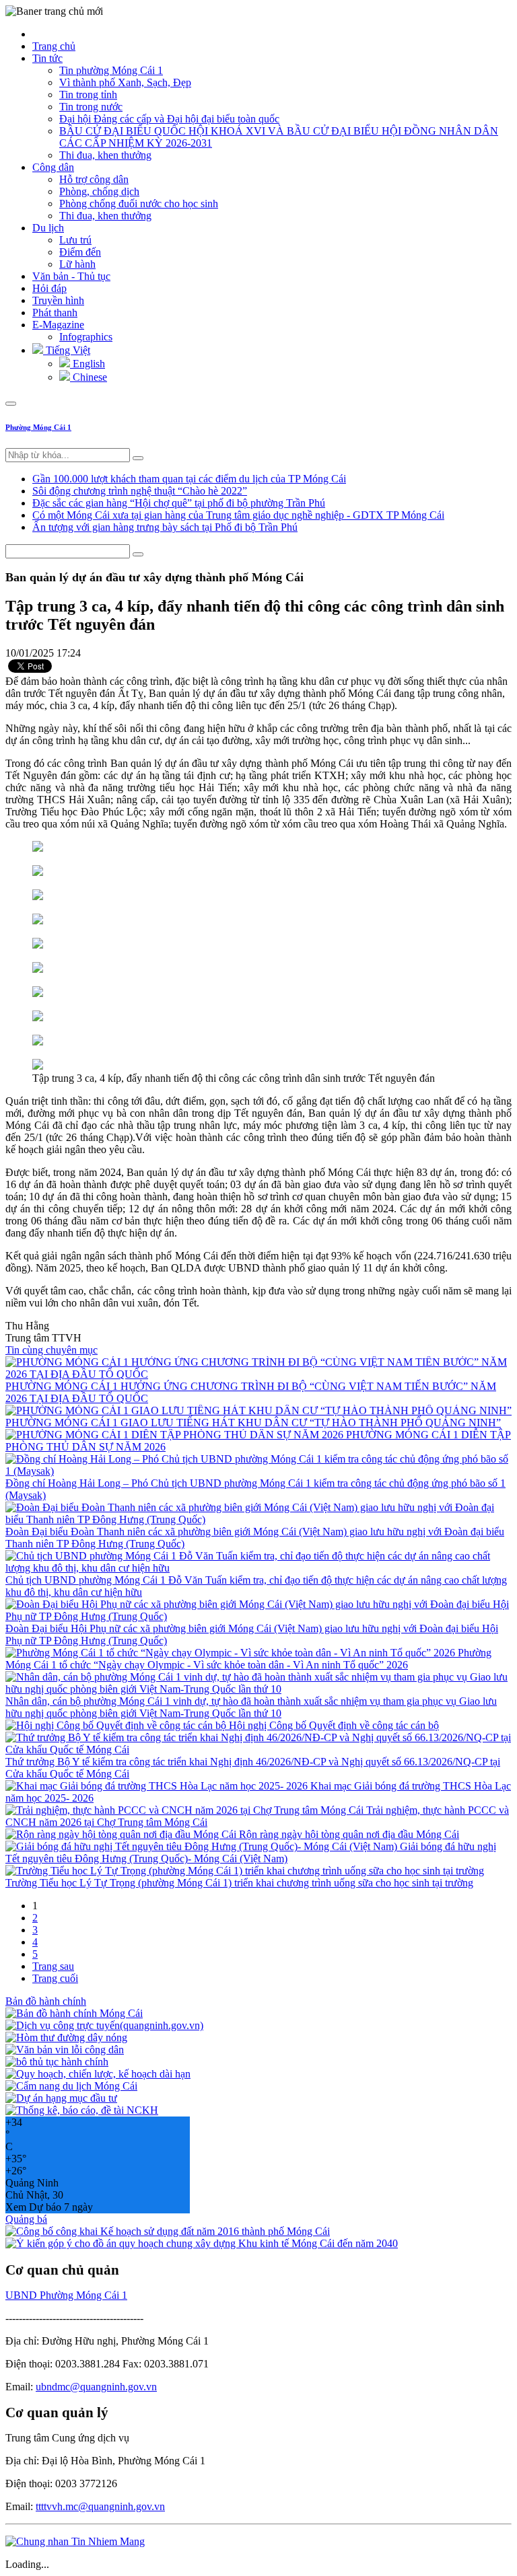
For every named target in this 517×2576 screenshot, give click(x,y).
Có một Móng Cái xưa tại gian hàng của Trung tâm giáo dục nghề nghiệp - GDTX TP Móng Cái (238, 515)
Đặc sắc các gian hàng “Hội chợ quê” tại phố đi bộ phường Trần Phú (179, 503)
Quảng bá (26, 2219)
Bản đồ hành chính (46, 2001)
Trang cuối (55, 1978)
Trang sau (53, 1966)
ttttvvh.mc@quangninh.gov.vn (100, 2506)
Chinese (89, 377)
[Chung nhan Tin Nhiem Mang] (75, 2541)
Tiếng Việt (67, 350)
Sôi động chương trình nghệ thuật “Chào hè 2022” (140, 491)
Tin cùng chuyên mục (51, 1350)
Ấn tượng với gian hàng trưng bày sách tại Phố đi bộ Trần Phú (165, 527)
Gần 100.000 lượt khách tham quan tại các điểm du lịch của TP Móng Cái (189, 479)
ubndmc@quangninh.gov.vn (96, 2387)
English (88, 364)
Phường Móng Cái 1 (38, 427)
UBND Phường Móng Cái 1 (66, 2295)
